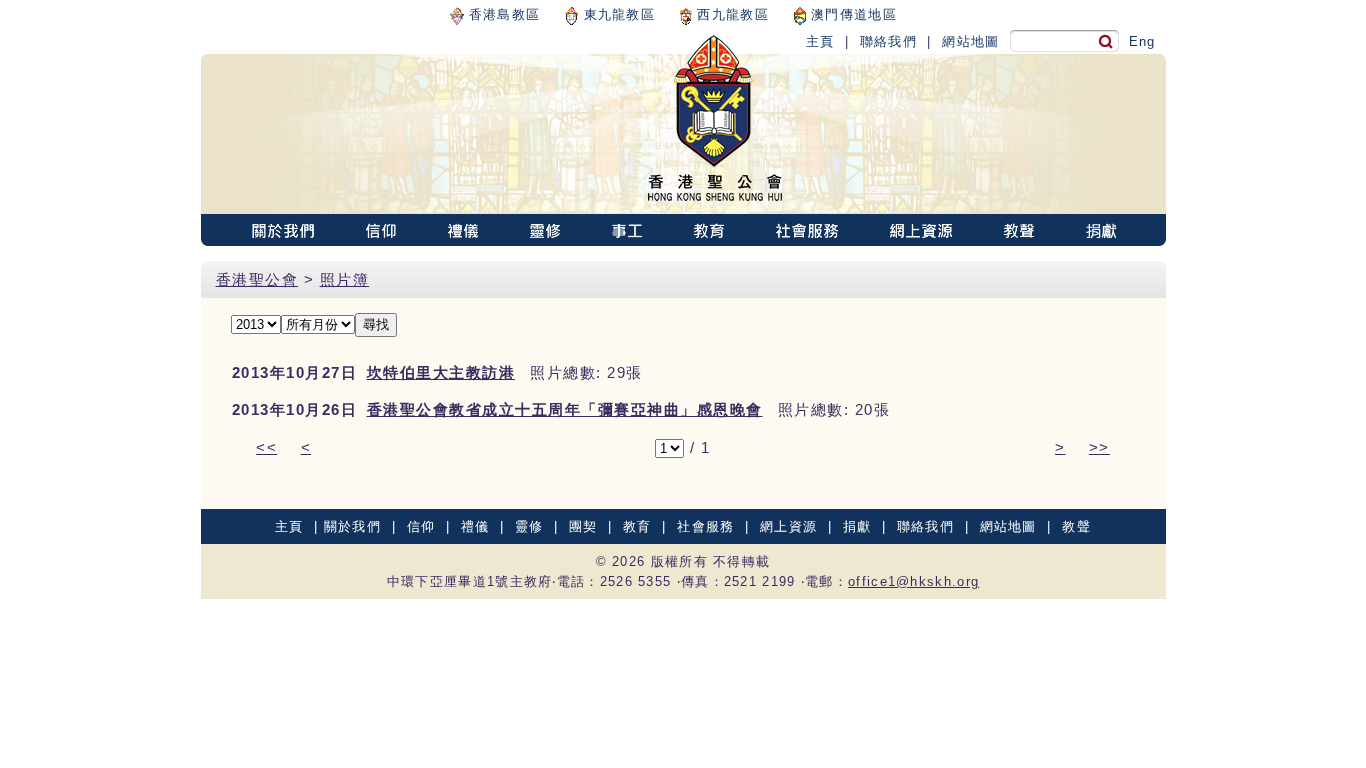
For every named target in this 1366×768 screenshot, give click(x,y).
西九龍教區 (730, 14)
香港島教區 (502, 14)
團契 (583, 526)
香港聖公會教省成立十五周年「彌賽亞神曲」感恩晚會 (565, 409)
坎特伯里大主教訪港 (441, 372)
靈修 (529, 526)
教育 (637, 526)
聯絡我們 (888, 41)
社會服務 (705, 526)
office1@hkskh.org (913, 581)
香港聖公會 (257, 279)
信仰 (421, 526)
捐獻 (857, 526)
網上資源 (788, 526)
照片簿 (345, 279)
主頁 (820, 41)
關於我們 (352, 526)
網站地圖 (970, 41)
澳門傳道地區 (851, 14)
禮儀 (475, 526)
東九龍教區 (616, 14)
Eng (1142, 41)
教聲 (1076, 526)
